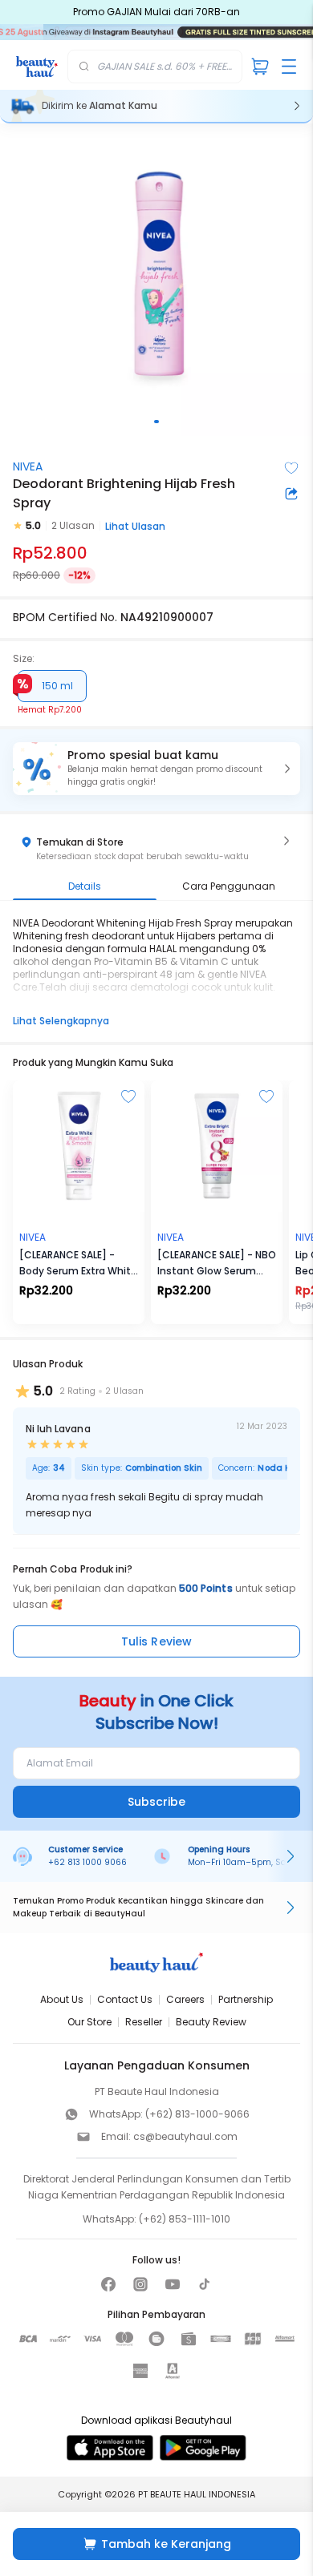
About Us (62, 1999)
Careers (185, 1999)
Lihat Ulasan (135, 526)
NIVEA (28, 466)
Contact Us (125, 1999)
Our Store (89, 2022)
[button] (156, 769)
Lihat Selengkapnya (61, 1021)
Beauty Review (211, 2022)
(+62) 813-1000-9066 (197, 2114)
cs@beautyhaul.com (185, 2136)
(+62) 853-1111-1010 (185, 2219)
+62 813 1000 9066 (87, 1862)
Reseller (144, 2022)
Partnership (246, 1999)
